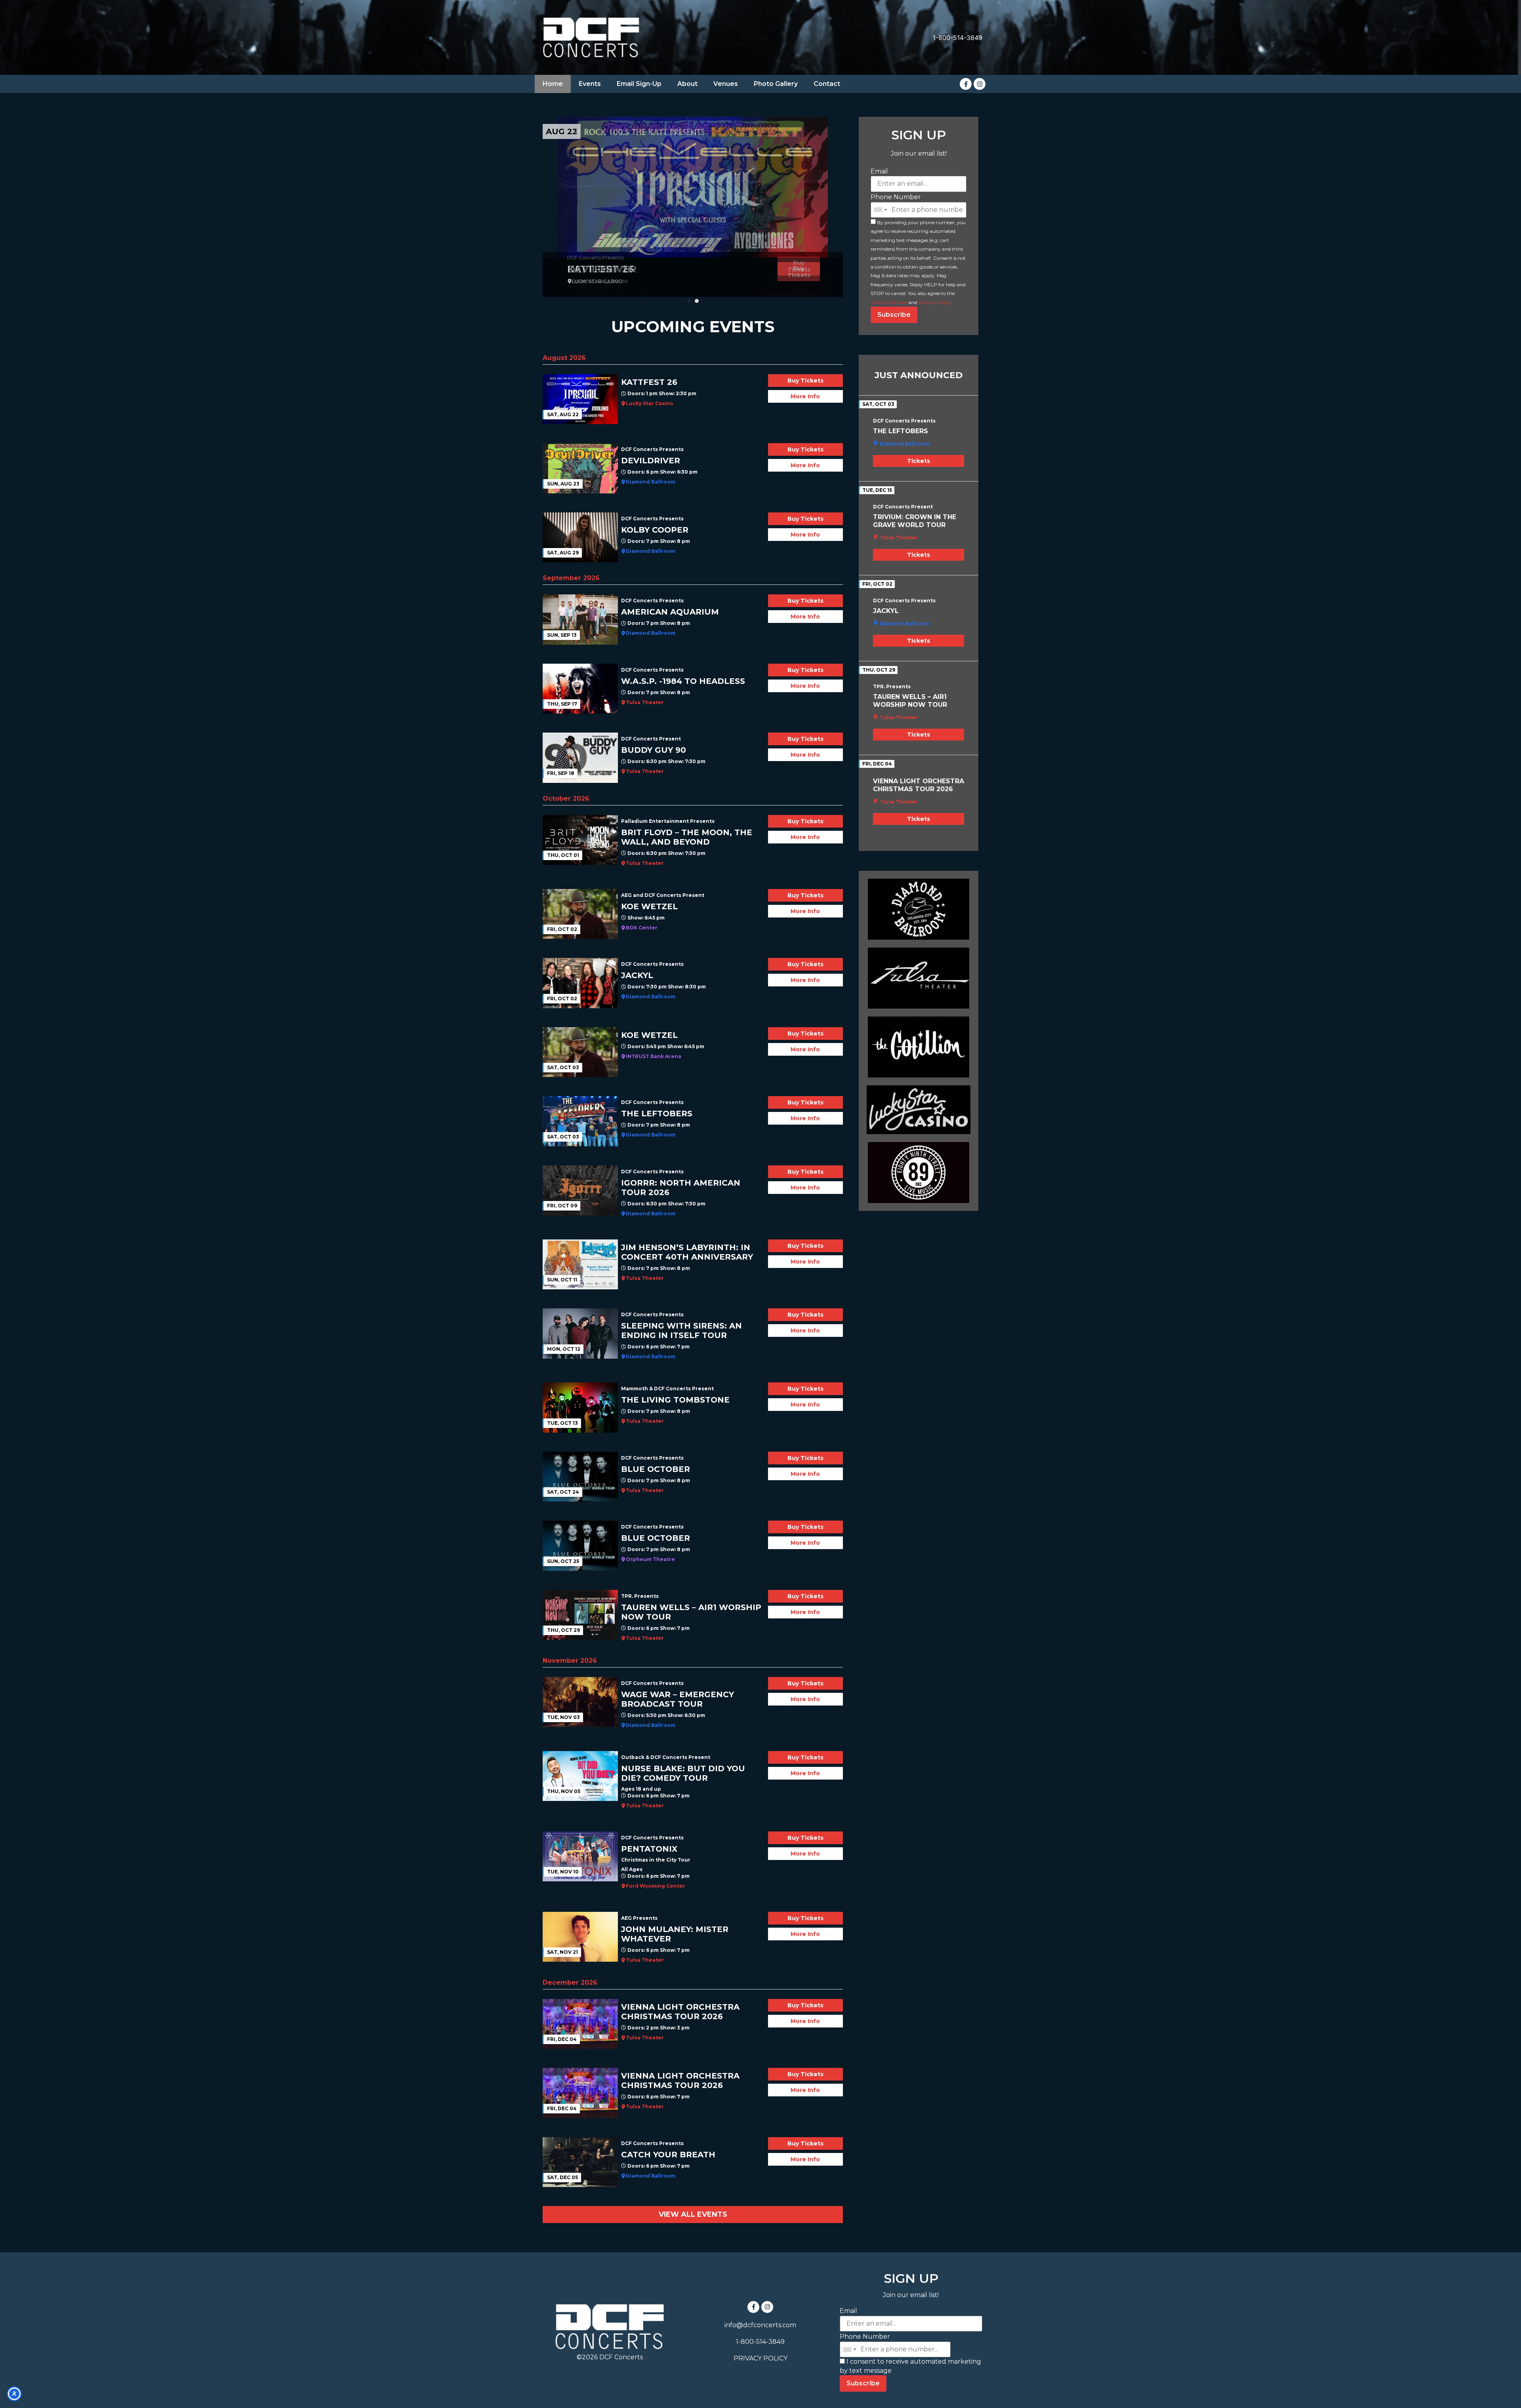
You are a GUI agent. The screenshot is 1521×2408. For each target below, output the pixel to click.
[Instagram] (980, 84)
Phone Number (896, 197)
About (687, 84)
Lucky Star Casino (650, 403)
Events (590, 84)
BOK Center (642, 928)
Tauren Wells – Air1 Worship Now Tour (910, 701)
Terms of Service (889, 302)
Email (879, 171)
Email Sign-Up (639, 84)
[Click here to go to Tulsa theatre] (919, 978)
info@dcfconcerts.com (760, 2325)
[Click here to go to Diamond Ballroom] (919, 909)
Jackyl (886, 611)
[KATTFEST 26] (693, 207)
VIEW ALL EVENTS (693, 2214)
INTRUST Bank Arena (654, 1056)
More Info (805, 396)
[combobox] (880, 210)
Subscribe (894, 315)
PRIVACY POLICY (760, 2358)
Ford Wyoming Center (656, 1886)
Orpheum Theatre (650, 1559)
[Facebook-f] (966, 84)
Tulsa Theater (645, 702)
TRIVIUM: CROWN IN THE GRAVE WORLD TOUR (915, 521)
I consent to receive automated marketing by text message (910, 2366)
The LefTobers (901, 431)
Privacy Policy (934, 302)
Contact (827, 84)
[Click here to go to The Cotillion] (919, 1047)
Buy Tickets (799, 272)
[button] (689, 301)
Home (553, 84)
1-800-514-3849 (958, 38)
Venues (726, 84)
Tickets (919, 461)
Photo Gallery (776, 84)
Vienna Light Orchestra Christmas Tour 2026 (919, 785)
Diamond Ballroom (651, 482)
